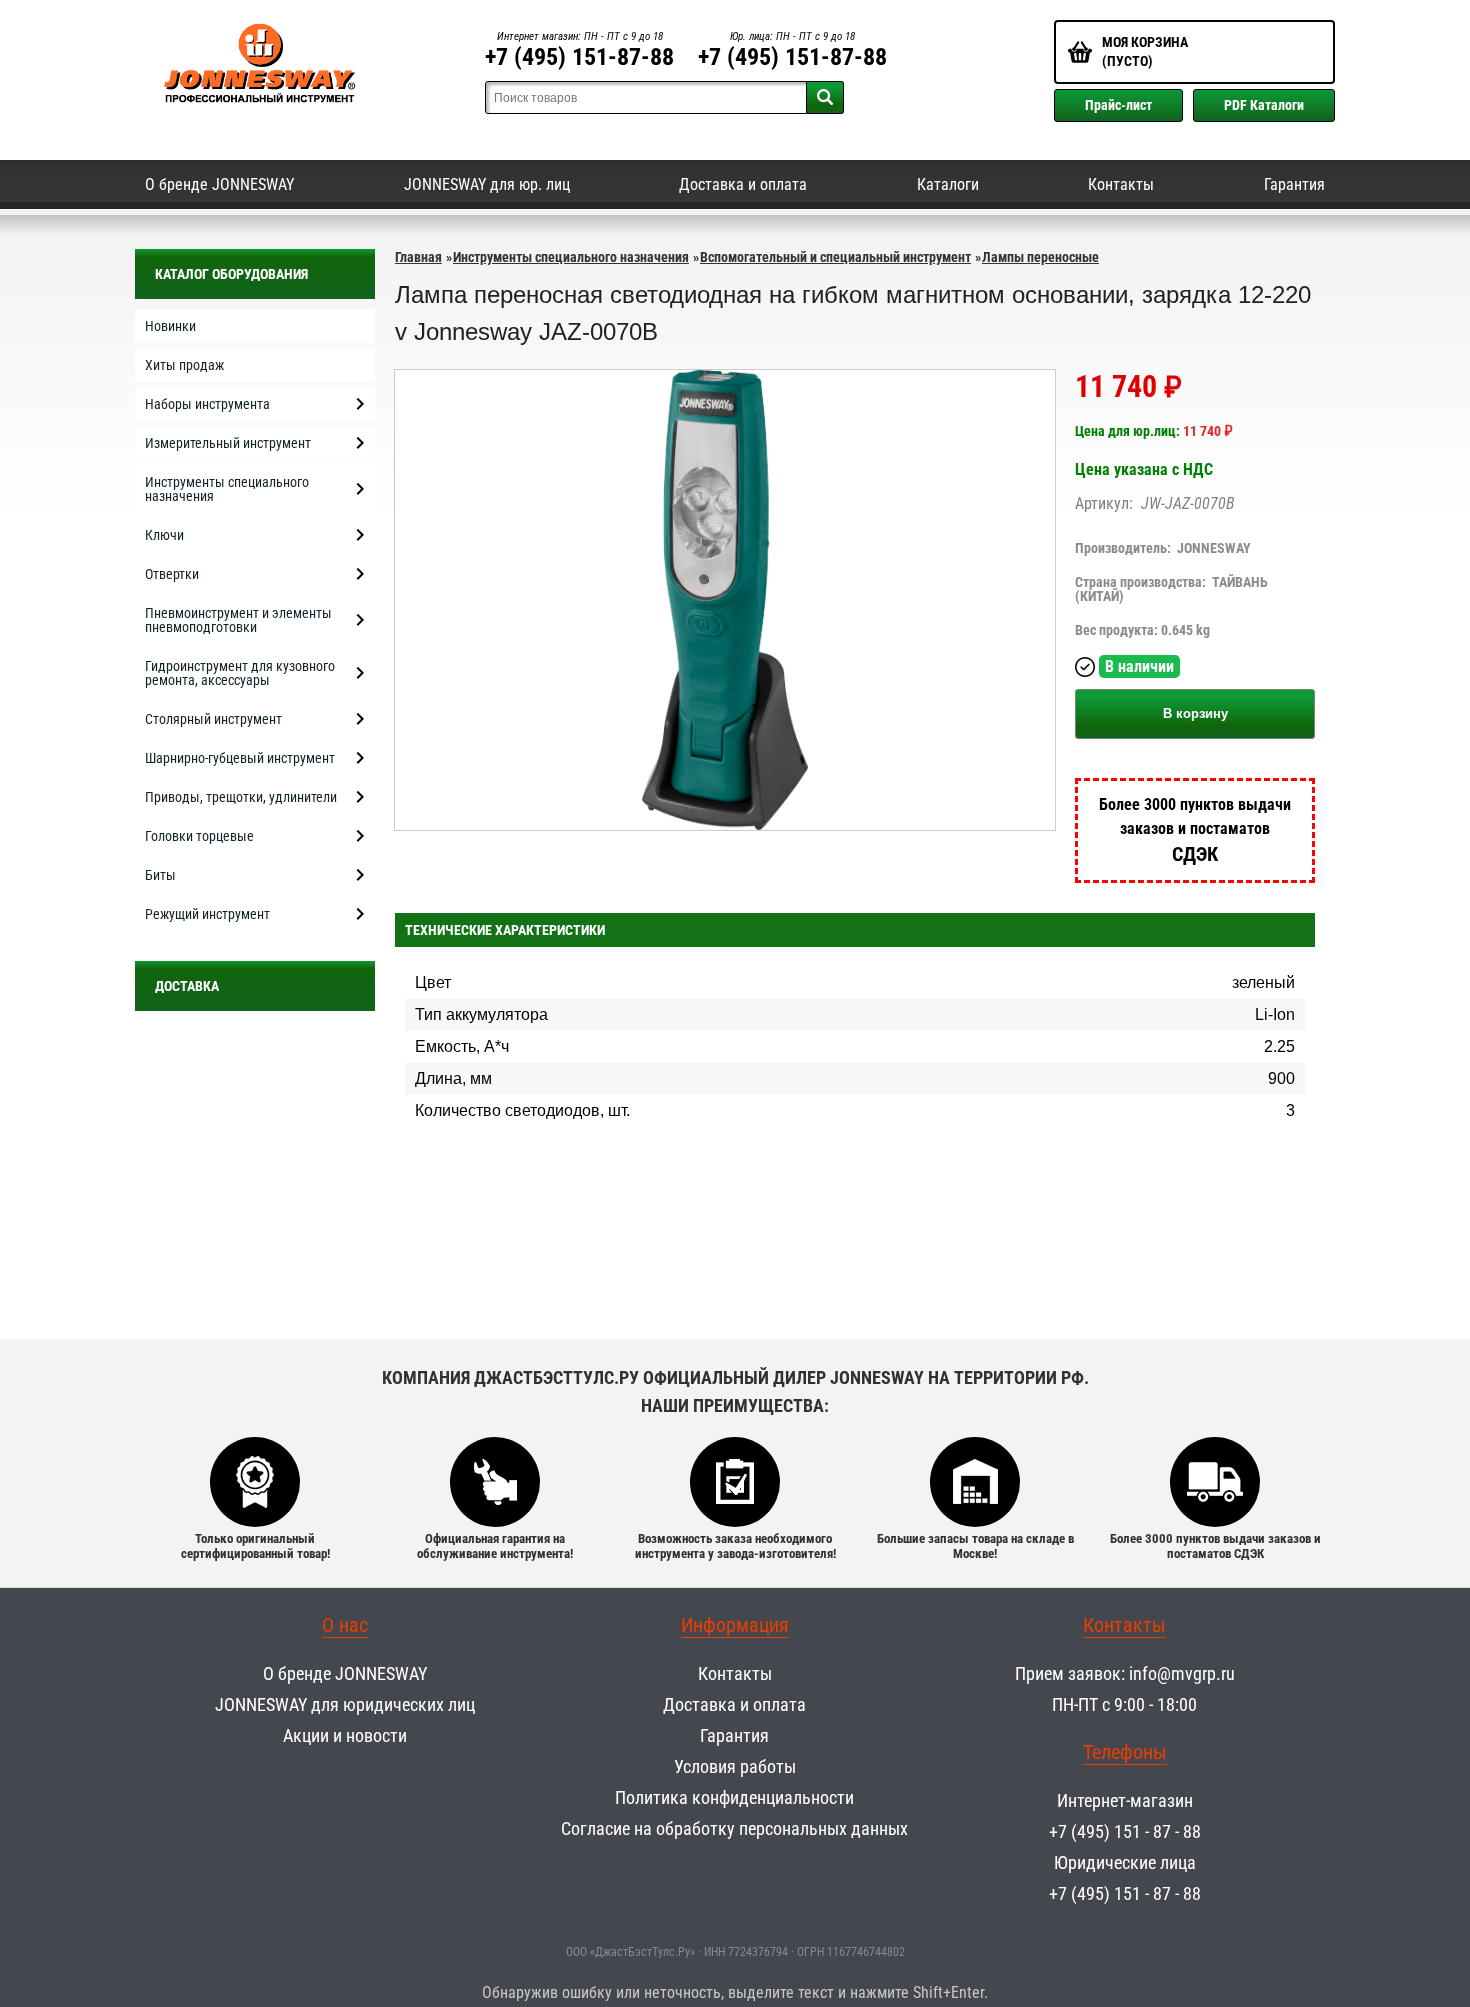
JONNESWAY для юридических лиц (345, 1704)
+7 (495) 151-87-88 (579, 57)
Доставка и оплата (743, 184)
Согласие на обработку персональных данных (734, 1828)
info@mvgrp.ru (1182, 1673)
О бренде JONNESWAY (219, 184)
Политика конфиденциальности (734, 1797)
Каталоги (948, 184)
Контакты (1121, 184)
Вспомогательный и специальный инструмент (835, 257)
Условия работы (735, 1766)
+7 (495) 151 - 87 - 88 (1125, 1831)
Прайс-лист (1118, 105)
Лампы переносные (1040, 257)
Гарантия (1294, 184)
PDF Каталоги (1264, 105)
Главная (418, 257)
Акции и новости (345, 1735)
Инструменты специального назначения (571, 257)
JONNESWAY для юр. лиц (487, 184)
